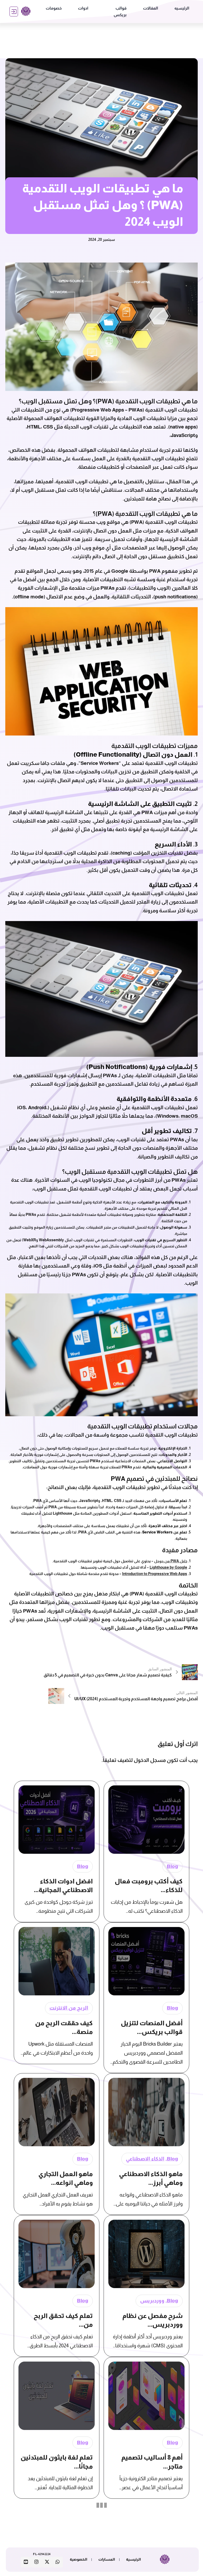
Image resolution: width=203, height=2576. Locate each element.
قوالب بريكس (120, 12)
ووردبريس (152, 2301)
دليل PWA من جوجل (171, 1561)
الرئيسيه (182, 8)
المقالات (151, 8)
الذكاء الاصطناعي (145, 2159)
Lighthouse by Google (168, 1567)
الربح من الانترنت (69, 2008)
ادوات (83, 8)
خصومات (54, 8)
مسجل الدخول (150, 1760)
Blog (172, 1866)
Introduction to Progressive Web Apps (155, 1574)
